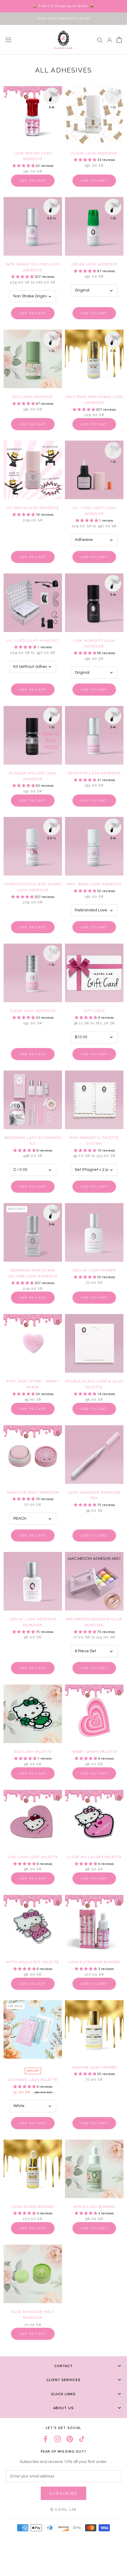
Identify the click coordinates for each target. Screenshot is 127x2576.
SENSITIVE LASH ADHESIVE (94, 773)
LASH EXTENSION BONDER (94, 1962)
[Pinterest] (70, 2439)
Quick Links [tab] (63, 2394)
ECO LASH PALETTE (33, 1752)
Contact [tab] (64, 2366)
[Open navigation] (8, 40)
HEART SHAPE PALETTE (94, 1752)
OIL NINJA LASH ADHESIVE (33, 508)
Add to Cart (33, 181)
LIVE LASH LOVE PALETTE (33, 1857)
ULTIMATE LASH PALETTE (33, 2080)
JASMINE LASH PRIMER (94, 2067)
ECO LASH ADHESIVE (33, 397)
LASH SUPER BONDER (33, 2207)
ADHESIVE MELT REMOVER (33, 1492)
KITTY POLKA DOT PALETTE (33, 1962)
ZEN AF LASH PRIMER (94, 1270)
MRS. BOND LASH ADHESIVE (94, 884)
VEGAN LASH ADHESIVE (94, 264)
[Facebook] (45, 2439)
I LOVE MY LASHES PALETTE (94, 1857)
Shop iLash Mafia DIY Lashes (63, 18)
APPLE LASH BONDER (94, 2207)
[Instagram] (58, 2439)
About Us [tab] (63, 2408)
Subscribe (63, 2493)
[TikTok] (82, 2439)
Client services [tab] (63, 2380)
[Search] (100, 40)
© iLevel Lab (63, 2510)
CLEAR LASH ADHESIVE (94, 153)
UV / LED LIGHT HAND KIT (33, 641)
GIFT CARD (94, 1011)
